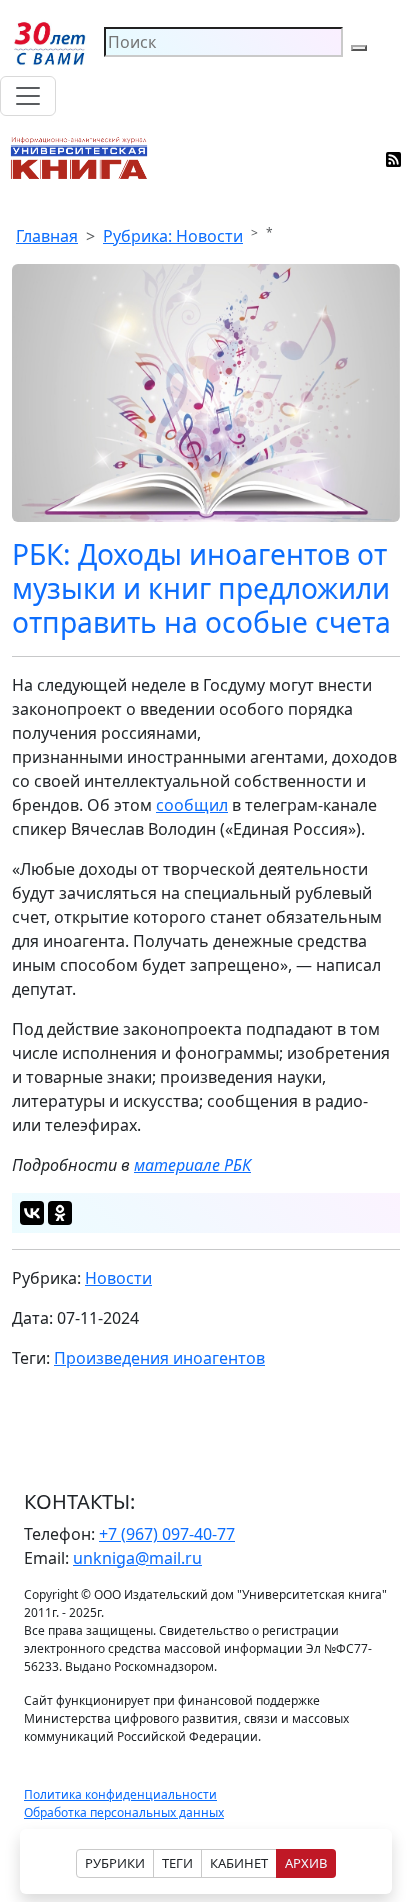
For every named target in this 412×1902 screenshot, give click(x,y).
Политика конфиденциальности (120, 1794)
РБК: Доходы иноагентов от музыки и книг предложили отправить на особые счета (201, 588)
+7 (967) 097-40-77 (167, 1534)
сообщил (192, 805)
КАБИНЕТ (239, 1863)
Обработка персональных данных (124, 1812)
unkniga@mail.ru (137, 1558)
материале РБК (192, 1165)
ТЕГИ (177, 1863)
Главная (47, 236)
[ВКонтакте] (32, 1213)
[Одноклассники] (60, 1213)
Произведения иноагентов (159, 1358)
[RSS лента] (394, 158)
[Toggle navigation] (28, 96)
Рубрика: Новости (173, 236)
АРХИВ (306, 1863)
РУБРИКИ (115, 1863)
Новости (118, 1278)
